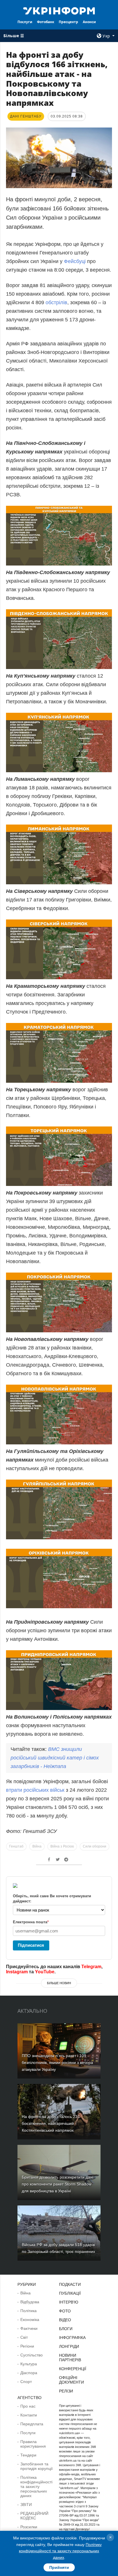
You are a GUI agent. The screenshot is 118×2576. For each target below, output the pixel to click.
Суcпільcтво (32, 2355)
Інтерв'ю (69, 2302)
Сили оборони (95, 1846)
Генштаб (16, 1846)
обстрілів (56, 302)
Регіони (27, 2346)
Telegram (91, 1967)
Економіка (30, 2320)
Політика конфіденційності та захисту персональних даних (36, 2487)
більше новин (59, 1983)
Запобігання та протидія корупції (37, 2466)
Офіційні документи (71, 2380)
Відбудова (30, 2302)
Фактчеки (29, 2328)
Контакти (29, 2415)
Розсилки (29, 2527)
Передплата (32, 2424)
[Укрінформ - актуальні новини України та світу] (59, 10)
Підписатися (31, 1945)
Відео (65, 2320)
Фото (65, 2311)
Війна (37, 1846)
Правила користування (33, 2444)
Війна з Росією (62, 1846)
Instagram (17, 1972)
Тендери (28, 2455)
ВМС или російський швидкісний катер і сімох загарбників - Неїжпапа (55, 1758)
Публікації (70, 2293)
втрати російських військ (35, 1790)
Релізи (66, 2391)
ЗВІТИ (26, 2505)
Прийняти (59, 2567)
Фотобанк (46, 22)
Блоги (66, 2329)
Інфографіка (72, 2338)
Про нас (28, 2406)
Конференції (73, 2369)
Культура (29, 2364)
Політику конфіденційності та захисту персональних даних (60, 2551)
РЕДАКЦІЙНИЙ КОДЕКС (34, 2516)
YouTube (45, 1972)
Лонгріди (69, 2346)
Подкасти (70, 2284)
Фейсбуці (75, 261)
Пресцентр (68, 22)
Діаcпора (29, 2373)
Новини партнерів (70, 2358)
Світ (24, 2337)
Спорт (26, 2382)
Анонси (89, 22)
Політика (28, 2311)
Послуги (25, 22)
